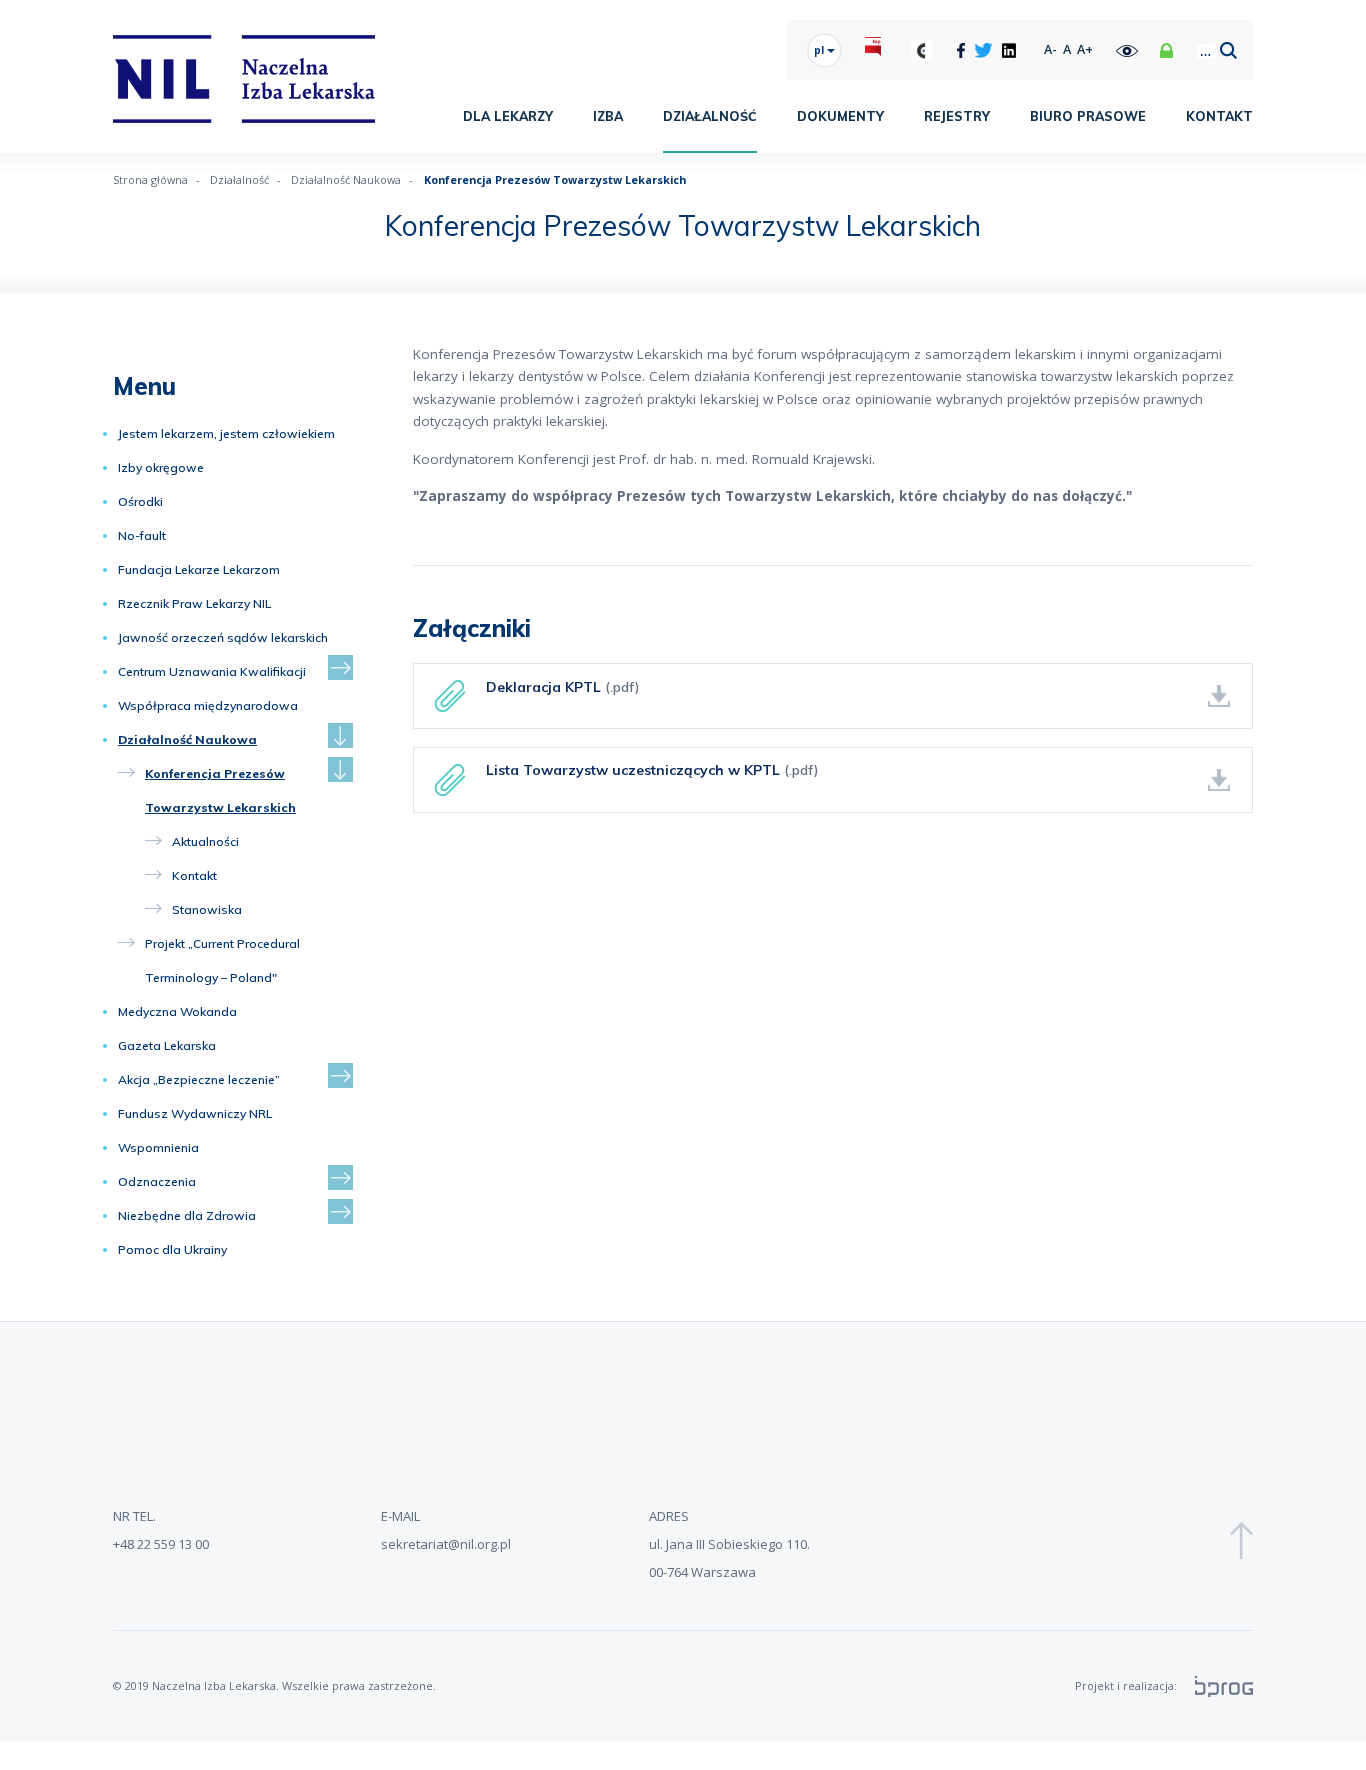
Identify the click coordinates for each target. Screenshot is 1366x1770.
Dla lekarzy (508, 116)
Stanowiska (207, 909)
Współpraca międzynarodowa (208, 705)
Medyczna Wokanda (177, 1011)
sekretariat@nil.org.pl (446, 1544)
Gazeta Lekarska (167, 1045)
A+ (1085, 49)
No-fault (142, 535)
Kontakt (1219, 116)
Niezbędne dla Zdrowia (187, 1215)
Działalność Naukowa (187, 739)
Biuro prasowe (1088, 116)
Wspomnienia (158, 1147)
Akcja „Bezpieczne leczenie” (199, 1079)
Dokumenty (840, 116)
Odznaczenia (157, 1181)
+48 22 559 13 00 (161, 1544)
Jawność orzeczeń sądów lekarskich (223, 637)
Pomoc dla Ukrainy (172, 1249)
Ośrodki (140, 501)
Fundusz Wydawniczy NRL (195, 1113)
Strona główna (150, 179)
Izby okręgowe (161, 467)
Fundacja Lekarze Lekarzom (199, 569)
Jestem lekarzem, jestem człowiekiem (226, 433)
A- (1050, 49)
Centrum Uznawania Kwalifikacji (212, 671)
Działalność (710, 116)
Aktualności (205, 841)
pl (820, 50)
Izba (608, 116)
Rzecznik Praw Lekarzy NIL (194, 603)
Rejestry (957, 116)
